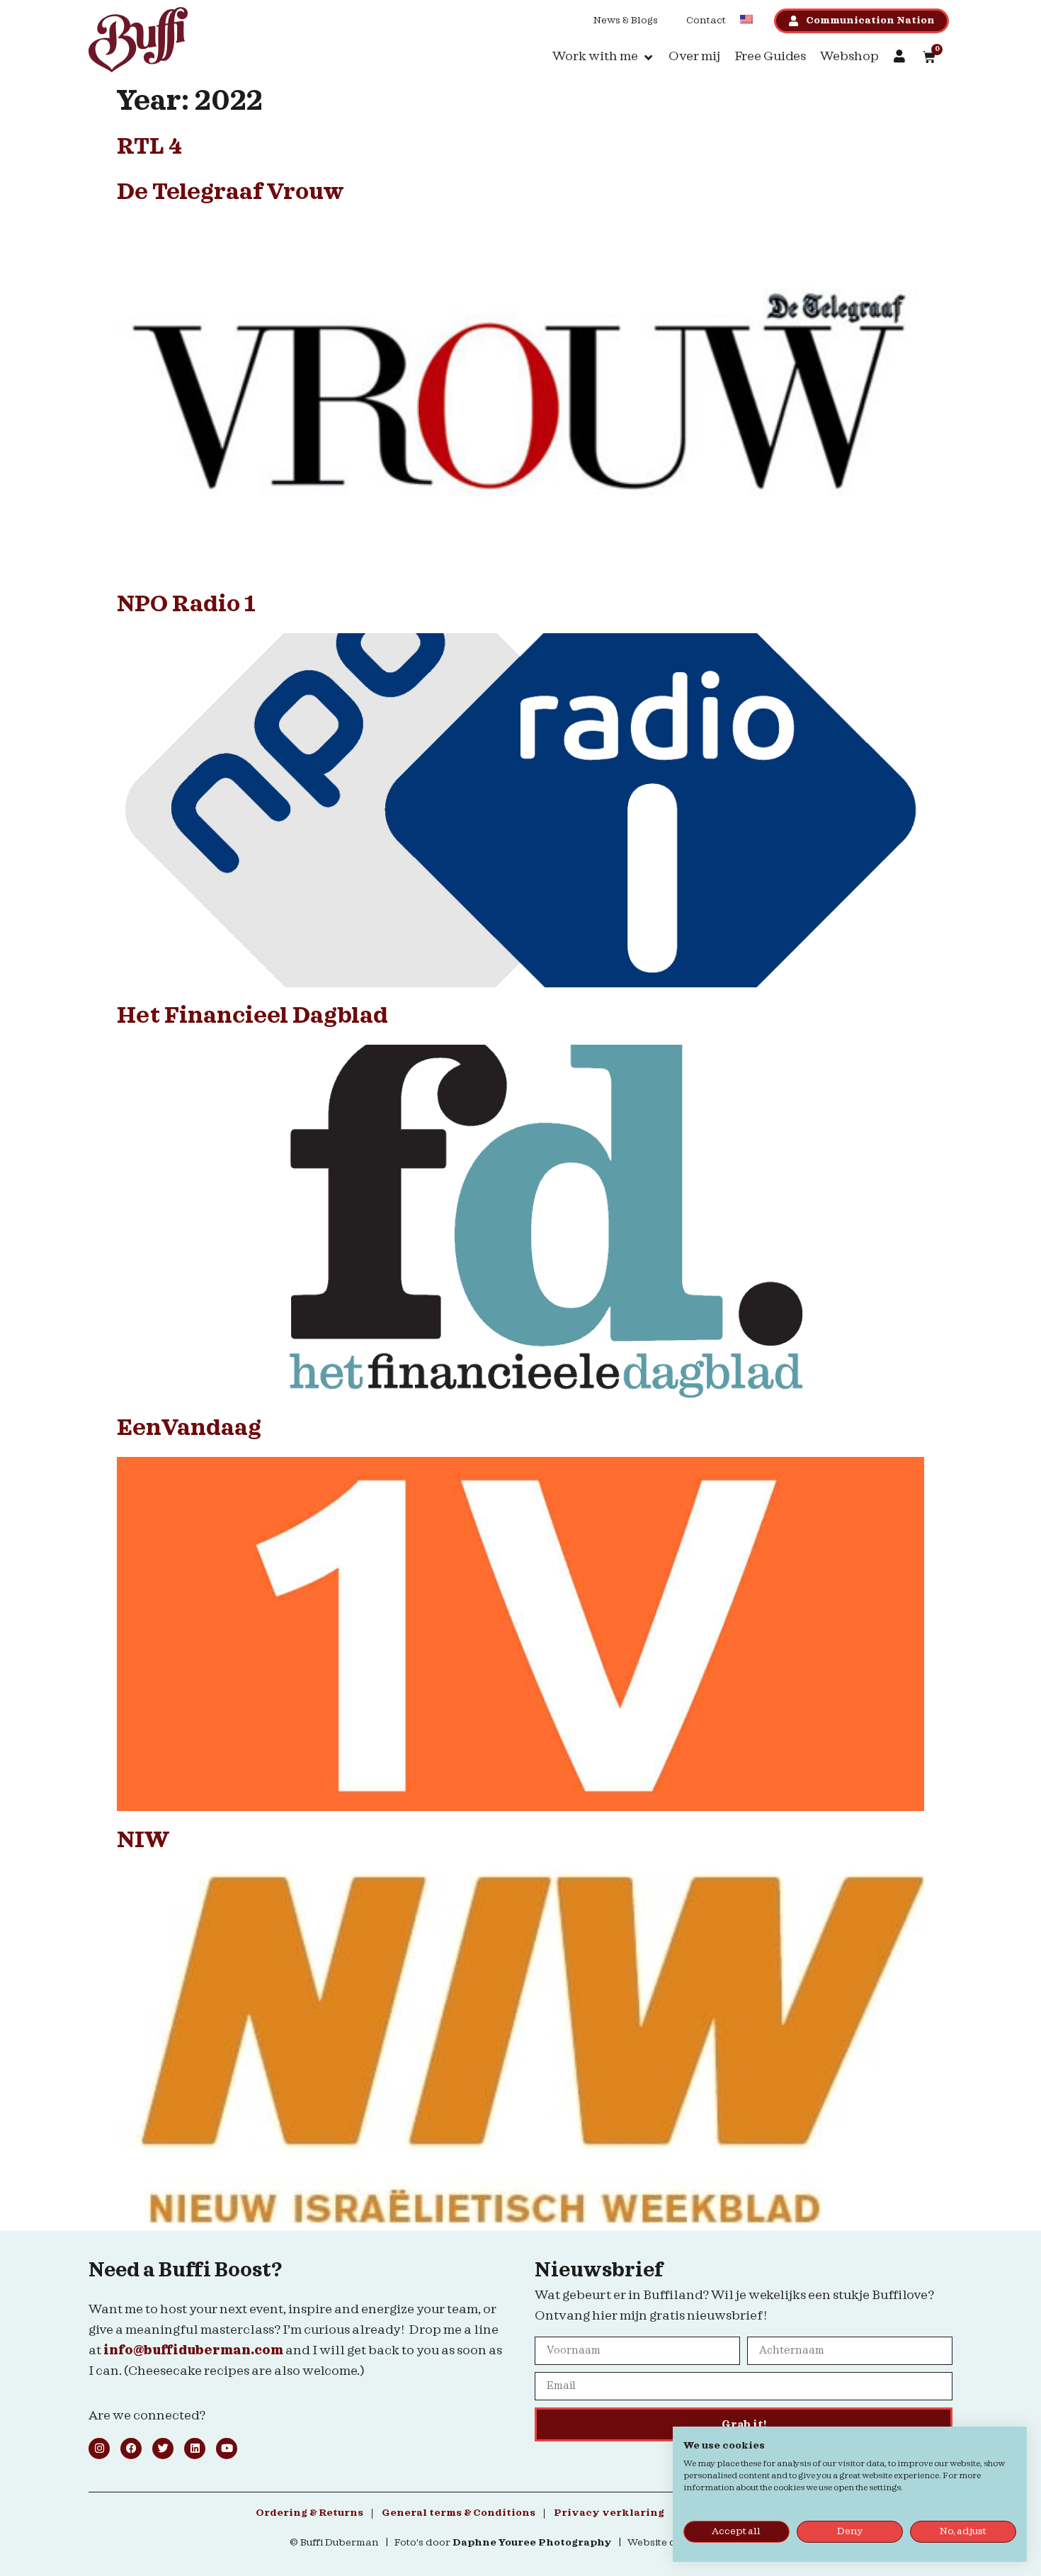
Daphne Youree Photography (532, 2543)
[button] (603, 57)
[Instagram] (99, 2449)
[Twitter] (163, 2449)
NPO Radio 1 (186, 605)
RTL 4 (149, 147)
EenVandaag (189, 1429)
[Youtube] (227, 2449)
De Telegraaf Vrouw (231, 193)
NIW (143, 1841)
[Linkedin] (195, 2449)
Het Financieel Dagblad (252, 1016)
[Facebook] (131, 2449)
